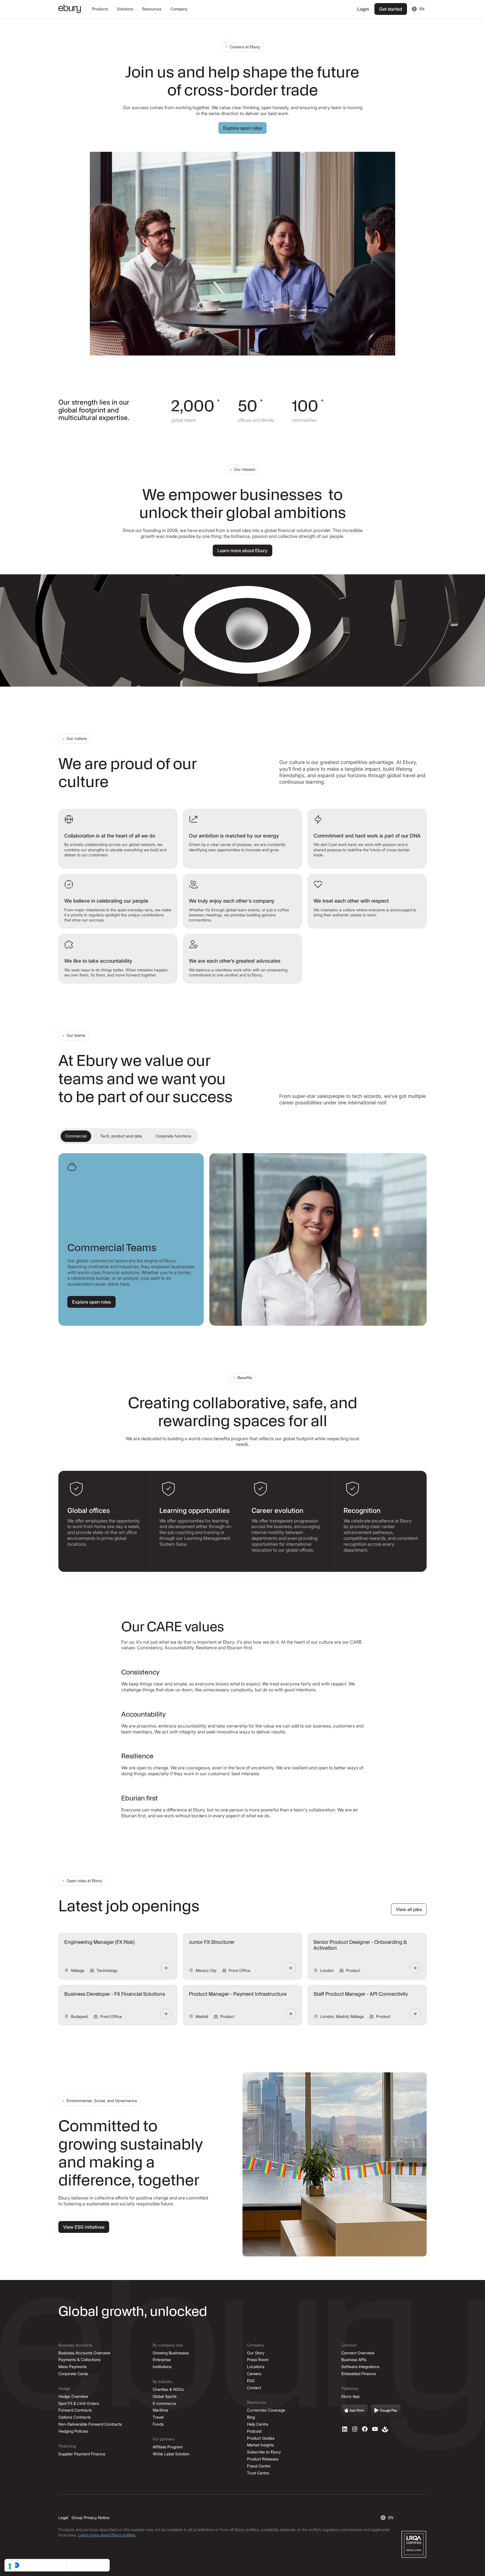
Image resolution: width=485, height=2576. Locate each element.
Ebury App (350, 2396)
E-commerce (164, 2403)
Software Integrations (360, 2367)
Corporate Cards (73, 2374)
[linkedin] (345, 2429)
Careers (254, 2374)
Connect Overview (358, 2353)
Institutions (162, 2367)
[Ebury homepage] (70, 9)
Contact (254, 2388)
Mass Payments (73, 2367)
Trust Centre (258, 2473)
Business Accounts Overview (84, 2353)
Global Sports (165, 2396)
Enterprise (162, 2360)
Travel (158, 2417)
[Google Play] (386, 2411)
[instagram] (355, 2429)
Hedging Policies (73, 2431)
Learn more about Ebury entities (107, 2535)
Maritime (160, 2410)
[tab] (76, 1136)
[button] (100, 9)
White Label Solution (171, 2454)
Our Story (256, 2353)
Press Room (258, 2360)
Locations (256, 2367)
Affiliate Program (168, 2447)
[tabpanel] (242, 1239)
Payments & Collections (79, 2360)
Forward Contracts (75, 2410)
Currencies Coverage (266, 2410)
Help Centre (258, 2424)
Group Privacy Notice (91, 2517)
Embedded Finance (359, 2374)
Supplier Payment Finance (82, 2454)
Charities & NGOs (168, 2389)
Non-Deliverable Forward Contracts (90, 2424)
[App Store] (354, 2411)
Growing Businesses (171, 2353)
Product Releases (263, 2459)
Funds (158, 2424)
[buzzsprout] (385, 2429)
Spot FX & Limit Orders (79, 2403)
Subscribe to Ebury (264, 2452)
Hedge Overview (73, 2396)
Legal (63, 2517)
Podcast (254, 2431)
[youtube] (375, 2429)
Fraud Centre (259, 2466)
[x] (365, 2429)
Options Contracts (75, 2417)
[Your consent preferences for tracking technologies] (10, 2566)
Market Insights (260, 2445)
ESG (251, 2381)
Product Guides (261, 2438)
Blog (251, 2417)
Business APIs (354, 2360)
